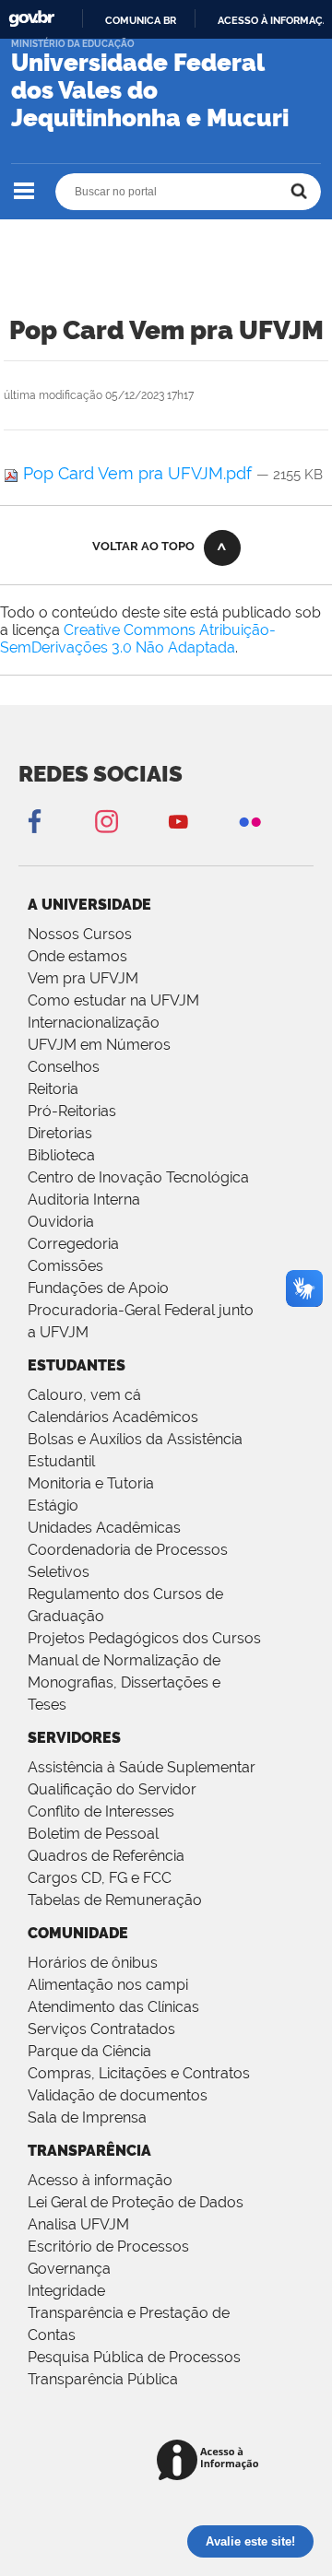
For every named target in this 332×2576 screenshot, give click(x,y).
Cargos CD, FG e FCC (100, 1878)
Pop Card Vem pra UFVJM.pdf (137, 473)
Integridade (66, 2291)
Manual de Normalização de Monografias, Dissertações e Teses (124, 1682)
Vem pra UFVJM (83, 978)
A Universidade (89, 905)
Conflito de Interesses (101, 1811)
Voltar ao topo (143, 546)
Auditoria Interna (84, 1200)
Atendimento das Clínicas (113, 2007)
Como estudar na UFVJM (113, 1000)
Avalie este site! (250, 2541)
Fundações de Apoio (98, 1288)
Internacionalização (94, 1023)
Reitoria (53, 1089)
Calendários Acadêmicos (113, 1417)
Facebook (34, 821)
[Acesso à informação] (211, 2461)
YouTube (178, 821)
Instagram (106, 821)
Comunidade (78, 1933)
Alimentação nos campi (108, 1985)
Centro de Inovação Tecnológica (138, 1177)
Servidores (74, 1738)
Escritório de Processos (108, 2247)
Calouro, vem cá (84, 1395)
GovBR (31, 19)
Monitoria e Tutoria (91, 1483)
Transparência (89, 2151)
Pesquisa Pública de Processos (134, 2357)
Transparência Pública (103, 2379)
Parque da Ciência (89, 2051)
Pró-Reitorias (72, 1111)
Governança (69, 2269)
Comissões (65, 1266)
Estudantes (77, 1365)
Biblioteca (61, 1155)
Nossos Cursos (80, 934)
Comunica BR (141, 20)
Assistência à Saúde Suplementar (142, 1767)
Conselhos (64, 1067)
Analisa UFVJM (78, 2224)
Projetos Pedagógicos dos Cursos (144, 1638)
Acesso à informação (100, 2180)
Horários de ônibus (93, 1963)
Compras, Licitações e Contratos (139, 2073)
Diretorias (60, 1133)
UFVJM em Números (99, 1045)
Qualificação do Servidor (112, 1789)
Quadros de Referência (106, 1856)
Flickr (250, 821)
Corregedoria (73, 1244)
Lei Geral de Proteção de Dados (136, 2202)
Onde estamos (77, 956)
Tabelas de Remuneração (115, 1900)
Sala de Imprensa (87, 2117)
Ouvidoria (61, 1222)
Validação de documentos (118, 2095)
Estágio (53, 1506)
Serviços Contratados (101, 2029)
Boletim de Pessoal (93, 1834)
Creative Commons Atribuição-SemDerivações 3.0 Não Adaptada (138, 639)
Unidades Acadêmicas (104, 1528)
